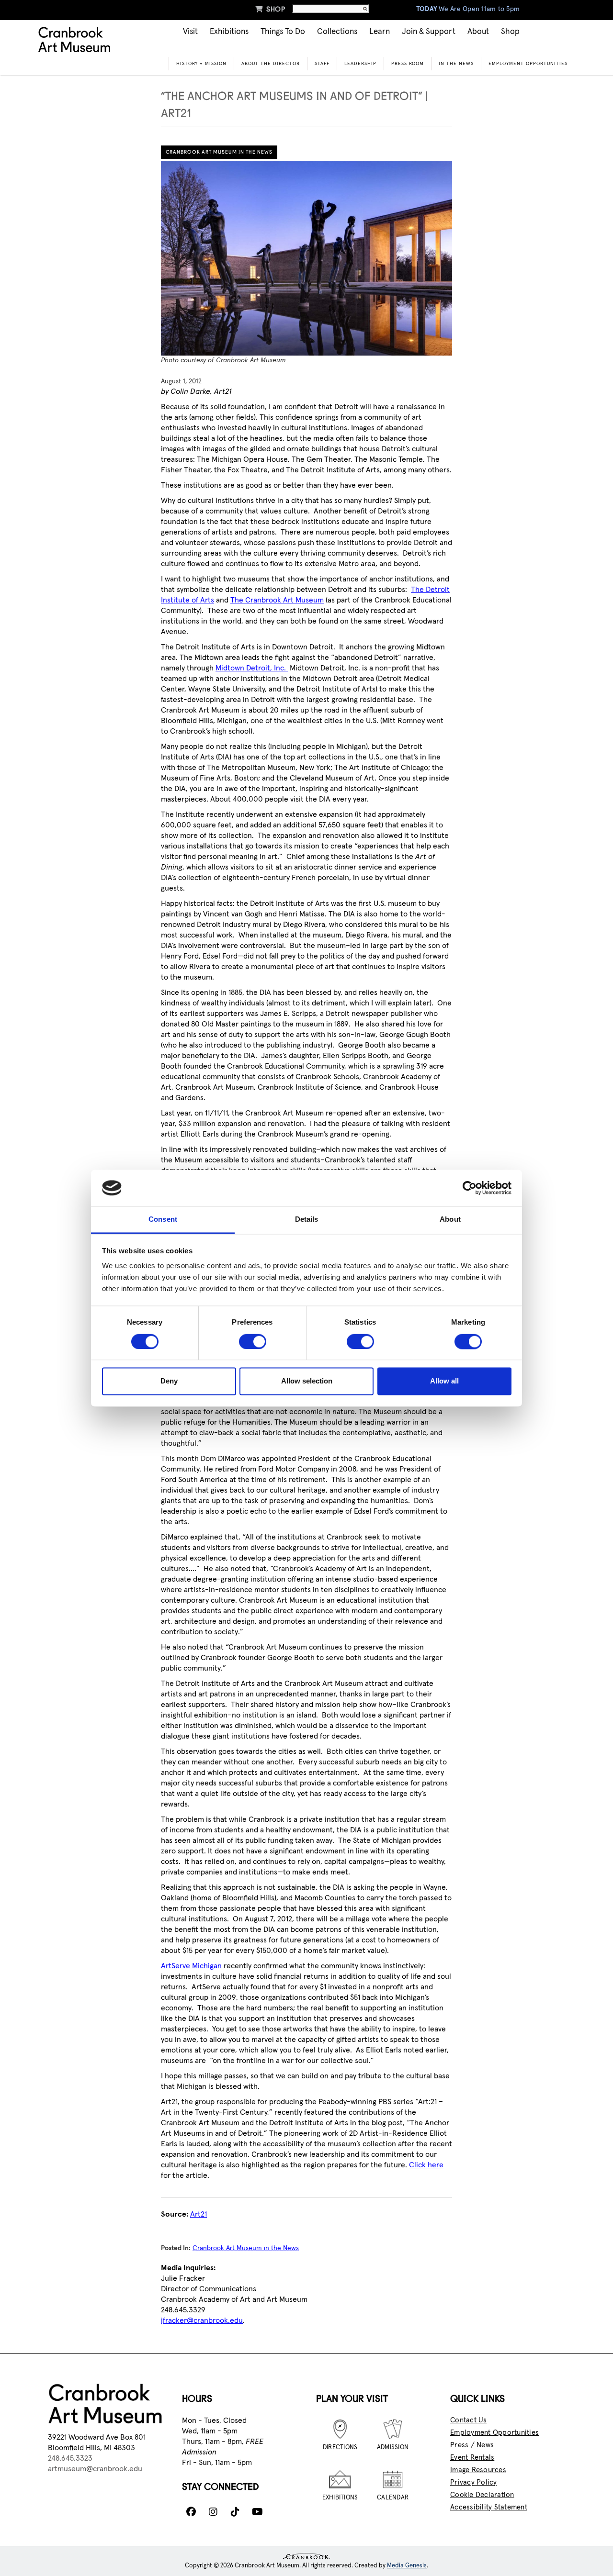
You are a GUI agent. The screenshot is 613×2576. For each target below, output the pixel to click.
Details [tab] (307, 1220)
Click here (426, 2165)
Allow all (444, 1381)
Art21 (199, 2214)
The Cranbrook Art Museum (277, 600)
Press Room (408, 64)
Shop (270, 9)
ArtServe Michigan (191, 1966)
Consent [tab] (163, 1220)
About (478, 32)
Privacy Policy (474, 2482)
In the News (456, 64)
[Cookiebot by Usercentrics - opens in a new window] (470, 1188)
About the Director (271, 64)
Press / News (472, 2445)
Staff (322, 64)
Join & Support (429, 32)
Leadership (360, 64)
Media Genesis (407, 2566)
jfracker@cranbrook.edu (202, 2320)
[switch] (253, 1341)
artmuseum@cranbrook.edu (95, 2469)
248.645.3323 (70, 2458)
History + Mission (201, 64)
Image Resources (478, 2470)
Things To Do (283, 32)
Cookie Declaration (482, 2495)
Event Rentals (472, 2458)
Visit (190, 32)
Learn (380, 32)
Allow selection (307, 1381)
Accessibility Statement (489, 2507)
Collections (337, 32)
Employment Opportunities (528, 64)
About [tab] (450, 1220)
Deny (169, 1381)
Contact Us (469, 2420)
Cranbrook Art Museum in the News (219, 152)
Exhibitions (229, 32)
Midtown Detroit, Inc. (252, 668)
